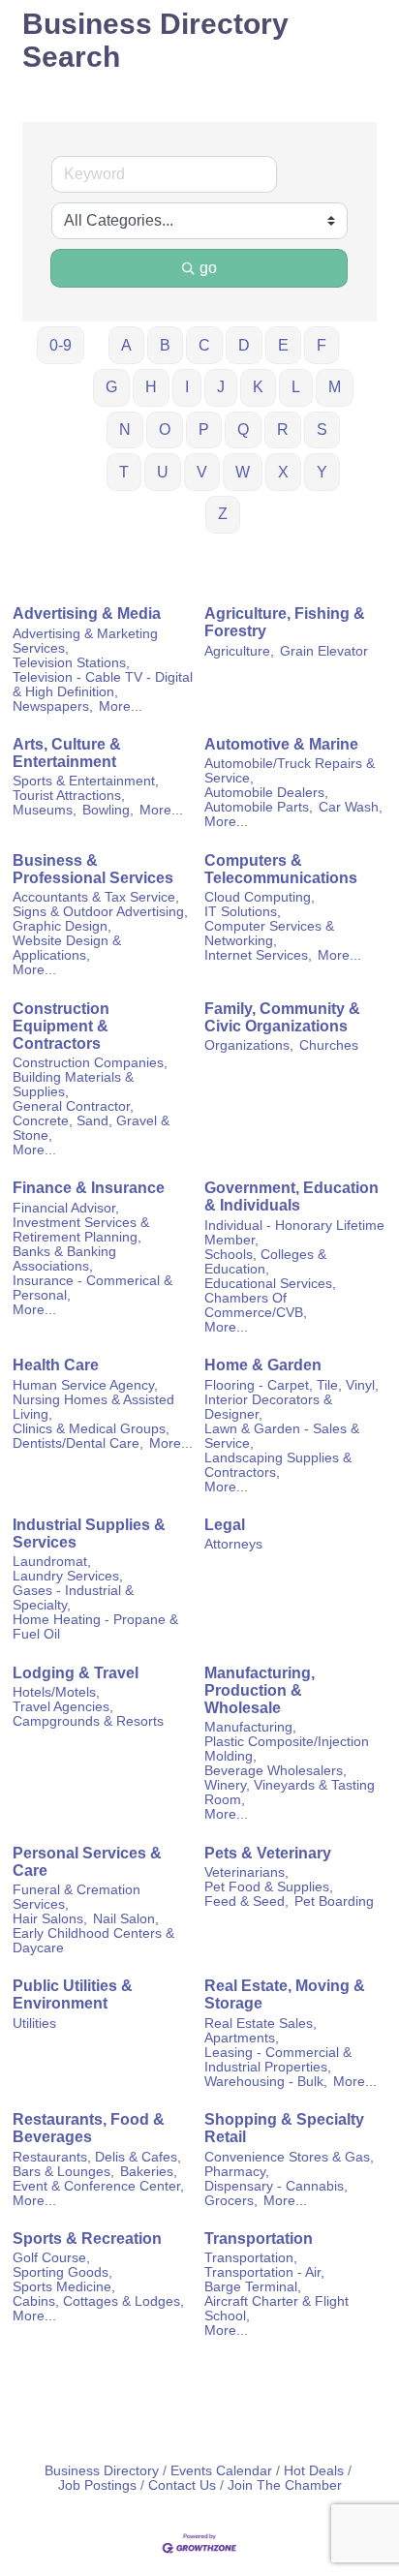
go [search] (208, 268)
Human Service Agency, (85, 1385)
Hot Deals (314, 2471)
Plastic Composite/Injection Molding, (287, 1749)
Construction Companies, (90, 1063)
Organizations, (249, 1045)
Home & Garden (263, 1365)
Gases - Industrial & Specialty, (73, 1598)
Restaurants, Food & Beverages (89, 2128)
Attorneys (233, 1544)
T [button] (124, 472)
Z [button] (223, 514)
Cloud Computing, (260, 897)
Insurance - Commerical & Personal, (92, 1288)
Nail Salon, (126, 1919)
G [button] (111, 387)
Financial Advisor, (66, 1208)
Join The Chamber (285, 2485)
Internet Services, (258, 955)
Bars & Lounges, (63, 2172)
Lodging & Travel (76, 1673)
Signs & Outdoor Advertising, (100, 912)
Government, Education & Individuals (292, 1196)
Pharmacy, (237, 2172)
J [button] (221, 387)
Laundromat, (52, 1562)
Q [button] (243, 429)
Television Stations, (71, 663)
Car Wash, (351, 807)
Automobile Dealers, (266, 793)
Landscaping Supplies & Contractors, (278, 1465)
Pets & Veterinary (268, 1853)
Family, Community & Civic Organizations (282, 1017)
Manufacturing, (250, 1727)
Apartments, (242, 2038)
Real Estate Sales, (261, 2024)
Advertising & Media (87, 613)
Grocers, (231, 2201)
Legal (225, 1525)
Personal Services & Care (87, 1862)
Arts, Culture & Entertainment (67, 753)
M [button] (335, 387)
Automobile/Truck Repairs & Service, (290, 771)
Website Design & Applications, (67, 948)
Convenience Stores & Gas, (289, 2157)
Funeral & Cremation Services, (77, 1897)
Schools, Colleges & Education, (265, 1262)
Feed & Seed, (246, 1901)
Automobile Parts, (259, 807)
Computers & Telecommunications (281, 869)
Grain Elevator (324, 651)
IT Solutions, (243, 912)
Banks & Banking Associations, (64, 1259)
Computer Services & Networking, (269, 934)
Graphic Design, (62, 926)
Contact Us (182, 2485)
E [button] (283, 345)
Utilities (34, 2024)
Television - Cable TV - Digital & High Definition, (103, 685)
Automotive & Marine (281, 744)
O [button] (165, 429)
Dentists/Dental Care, (78, 1443)
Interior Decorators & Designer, (268, 1407)
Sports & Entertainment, (86, 781)
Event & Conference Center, (98, 2186)
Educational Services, (270, 1284)
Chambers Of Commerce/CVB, (256, 1305)
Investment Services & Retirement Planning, (81, 1230)
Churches (329, 1045)
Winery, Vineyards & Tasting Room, (290, 1793)
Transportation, (251, 2258)
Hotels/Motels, (56, 1692)
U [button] (163, 472)
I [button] (187, 387)
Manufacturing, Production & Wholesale (260, 1690)
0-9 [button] (61, 345)
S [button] (322, 429)
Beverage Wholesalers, (276, 1771)
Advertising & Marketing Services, (85, 641)
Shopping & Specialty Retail (284, 2128)
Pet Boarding (334, 1901)
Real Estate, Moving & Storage (285, 1994)
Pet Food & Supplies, (269, 1887)
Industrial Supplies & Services (89, 1533)
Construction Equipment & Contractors (61, 1026)
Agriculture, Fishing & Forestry (285, 622)
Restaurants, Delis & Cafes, (97, 2157)
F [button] (322, 345)
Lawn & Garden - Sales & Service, (282, 1436)
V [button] (202, 472)
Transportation (259, 2239)
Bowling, (108, 810)
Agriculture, (239, 651)
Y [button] (322, 472)
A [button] (126, 345)
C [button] (204, 345)
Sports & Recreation (87, 2239)
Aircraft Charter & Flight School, (276, 2309)
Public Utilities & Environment (73, 1994)
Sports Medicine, (64, 2287)
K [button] (258, 387)
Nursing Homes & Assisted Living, (93, 1407)
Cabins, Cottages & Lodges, (98, 2301)
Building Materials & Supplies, (73, 1085)
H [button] (151, 387)
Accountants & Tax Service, (96, 897)
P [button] (204, 429)
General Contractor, (73, 1106)
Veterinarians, (246, 1872)
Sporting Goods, (62, 2272)
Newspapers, (53, 706)
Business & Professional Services (93, 869)
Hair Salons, (50, 1919)
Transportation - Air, (264, 2272)
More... (121, 706)
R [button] (283, 429)
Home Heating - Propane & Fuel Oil (95, 1627)
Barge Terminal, (253, 2287)
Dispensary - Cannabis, (276, 2186)
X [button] (283, 472)
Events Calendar (221, 2471)
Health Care (56, 1365)
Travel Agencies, (63, 1707)
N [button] (125, 429)
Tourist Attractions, (69, 796)
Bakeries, (149, 2172)
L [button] (296, 387)
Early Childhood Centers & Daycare (93, 1941)
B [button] (165, 345)
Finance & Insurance (89, 1188)
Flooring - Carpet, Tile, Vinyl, (292, 1385)
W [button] (243, 472)
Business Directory (102, 2471)
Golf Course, (51, 2258)
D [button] (244, 345)
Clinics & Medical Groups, (91, 1429)
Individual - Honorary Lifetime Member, (294, 1233)
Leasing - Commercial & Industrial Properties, (278, 2060)
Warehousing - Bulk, (266, 2082)
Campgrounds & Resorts (88, 1721)
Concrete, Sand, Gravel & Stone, (91, 1128)
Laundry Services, (68, 1576)
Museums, (45, 810)
